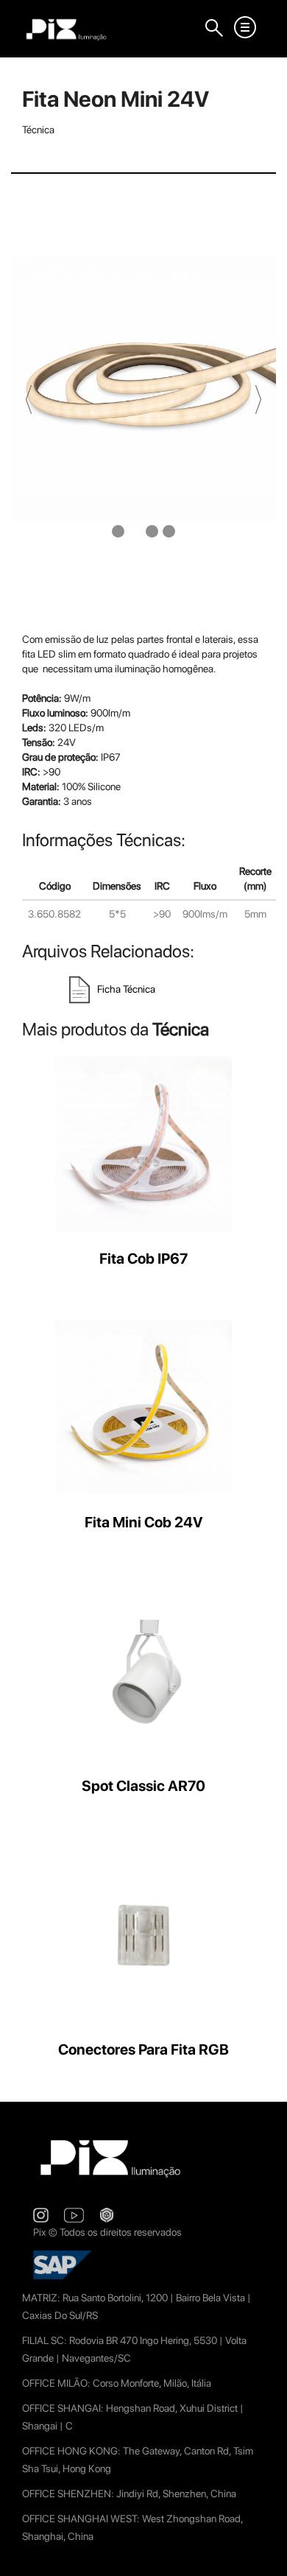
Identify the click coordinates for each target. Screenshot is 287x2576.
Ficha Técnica (125, 989)
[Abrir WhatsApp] (250, 2539)
